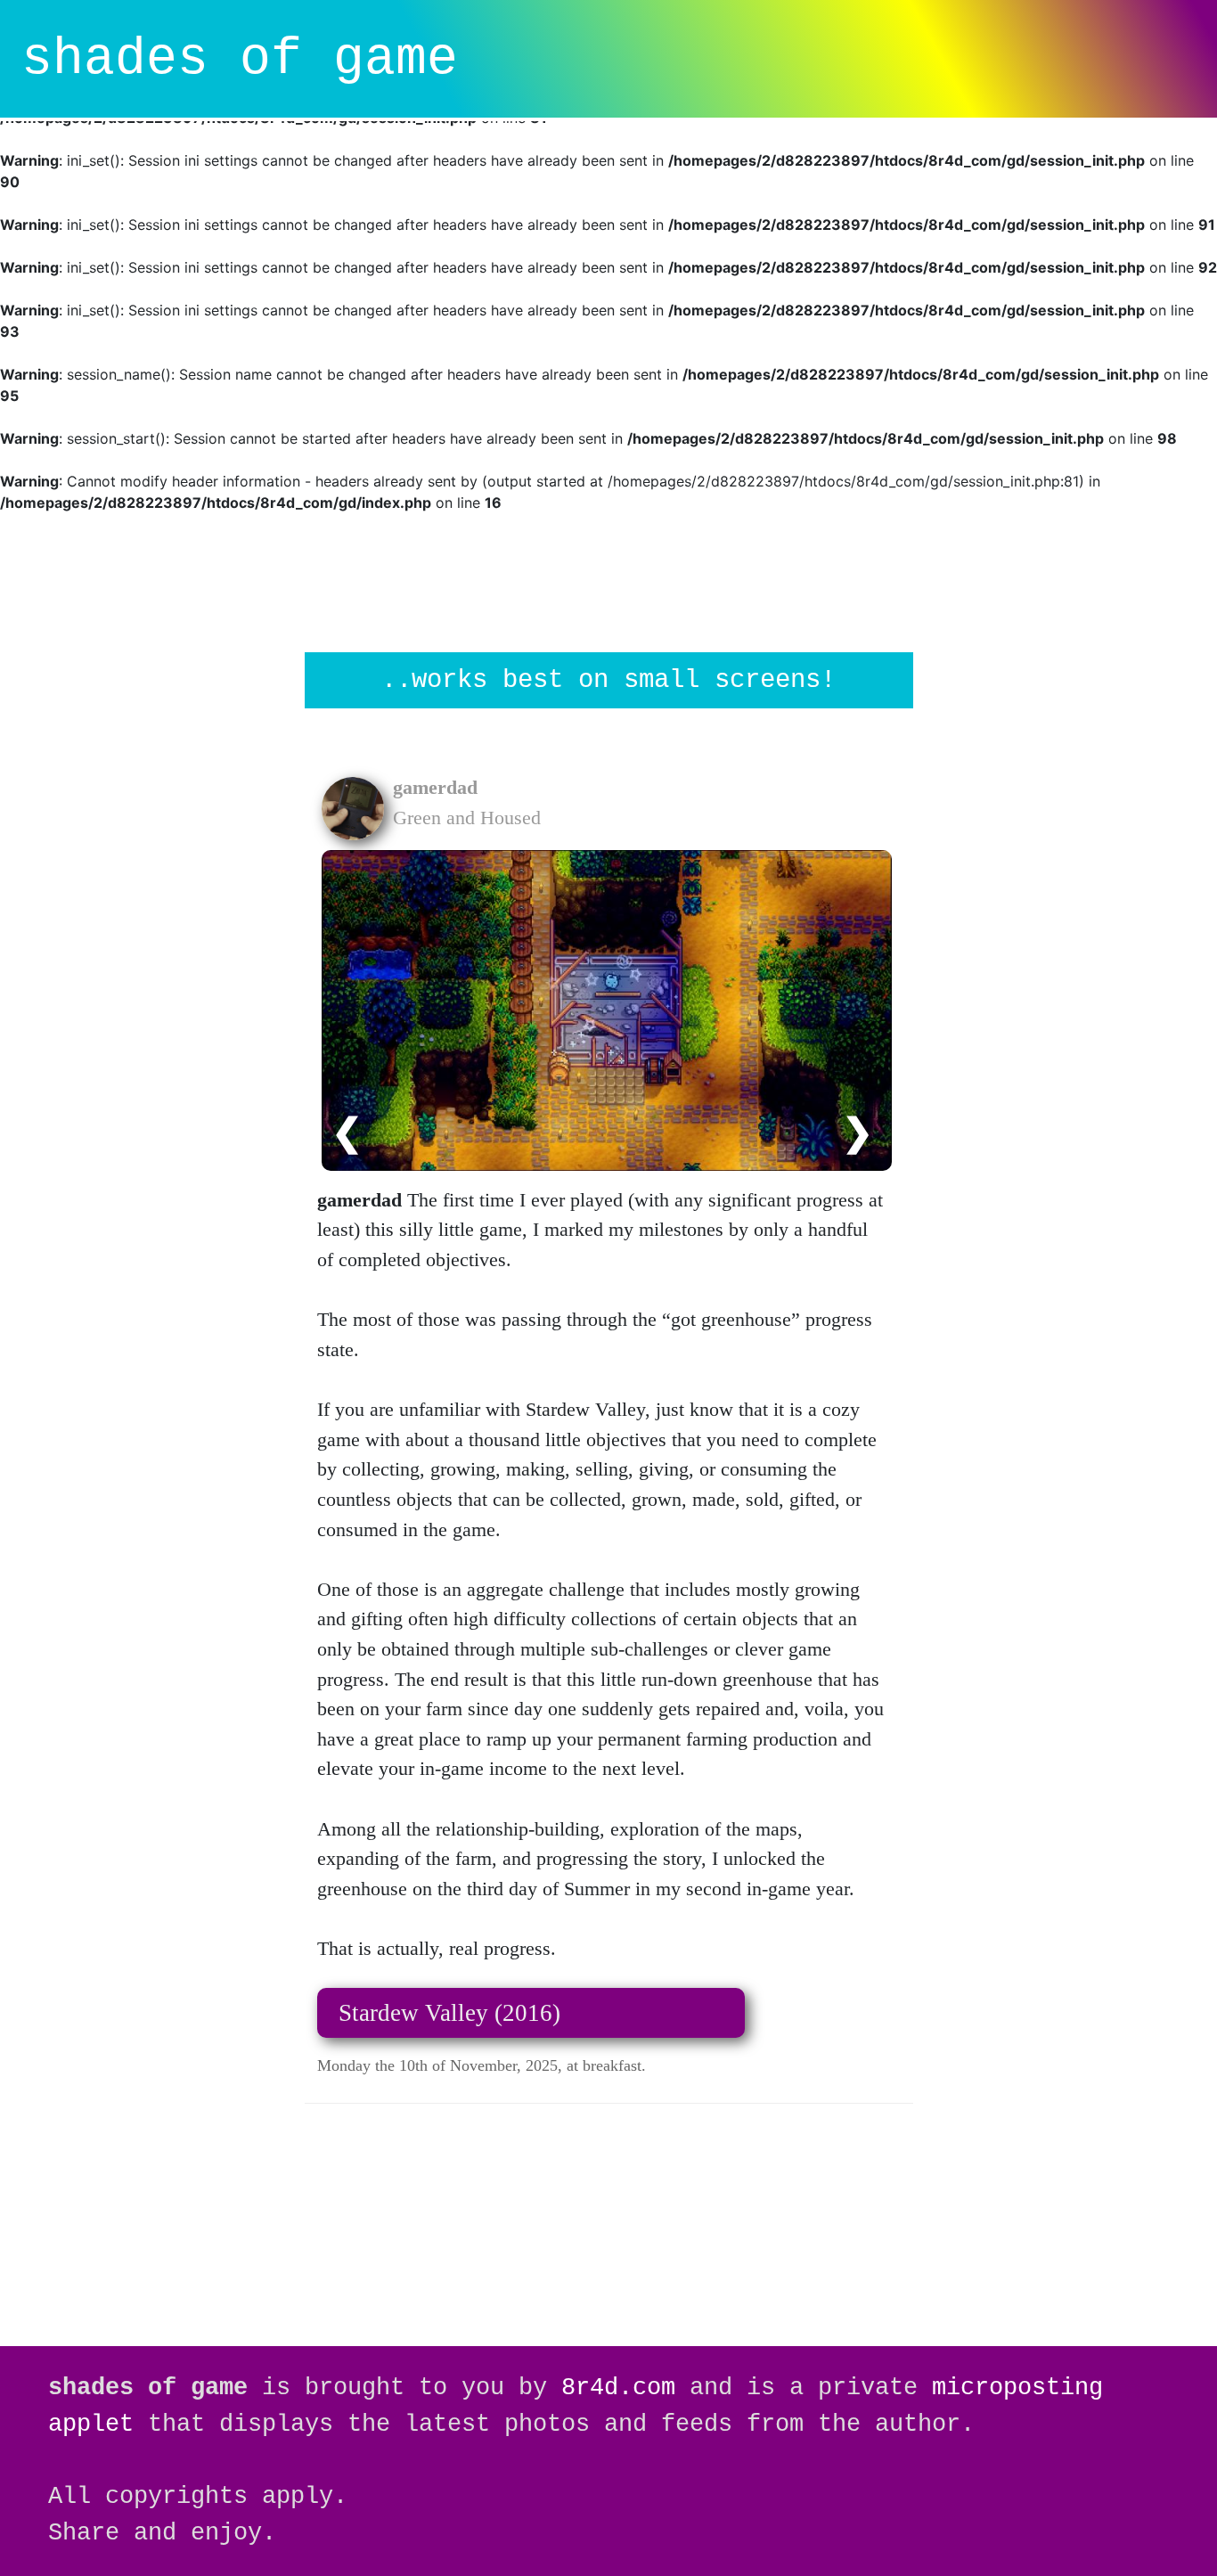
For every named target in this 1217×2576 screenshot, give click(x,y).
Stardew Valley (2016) (449, 2013)
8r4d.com (618, 2388)
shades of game (240, 59)
